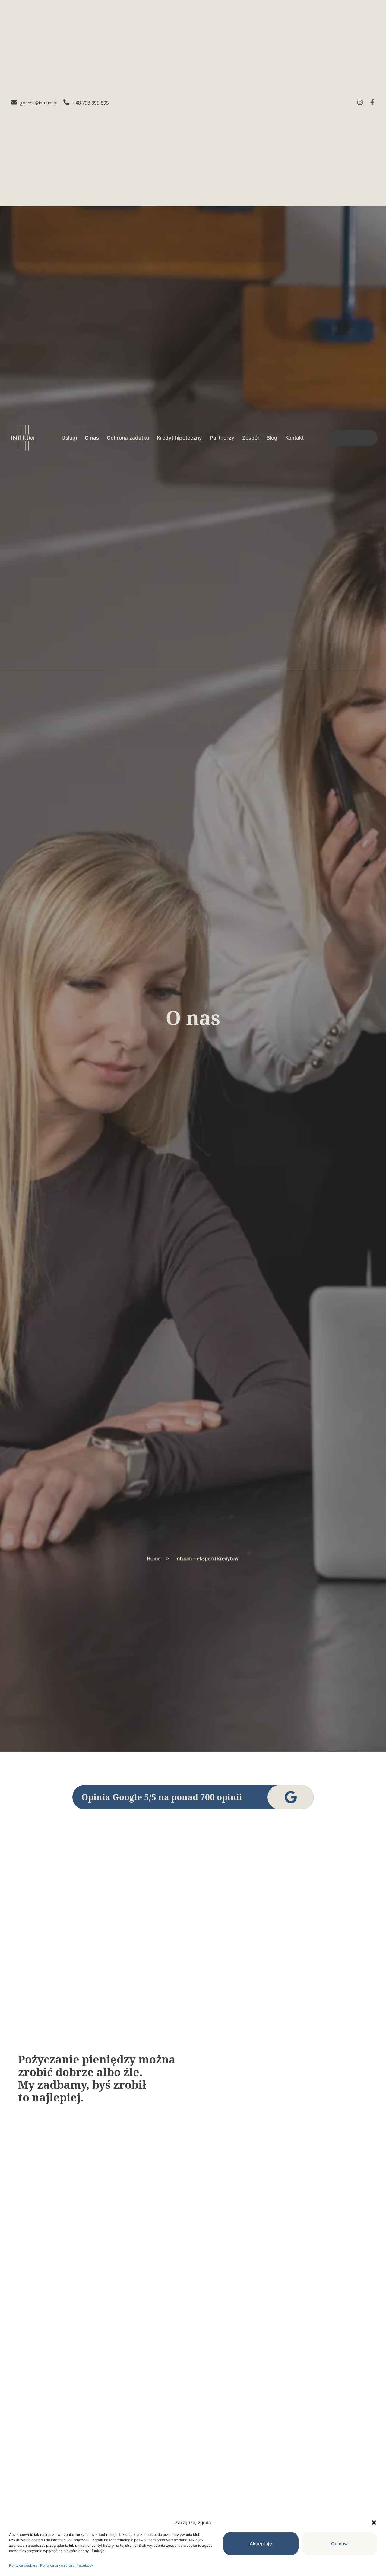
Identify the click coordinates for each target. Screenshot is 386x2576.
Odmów (339, 2544)
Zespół (250, 438)
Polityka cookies (23, 2565)
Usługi (69, 438)
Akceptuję (261, 2544)
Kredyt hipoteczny (179, 438)
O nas (92, 438)
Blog (272, 438)
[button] (374, 2523)
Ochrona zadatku (128, 438)
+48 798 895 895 (91, 103)
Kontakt (294, 438)
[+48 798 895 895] (66, 103)
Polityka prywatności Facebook (67, 2565)
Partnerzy (222, 438)
